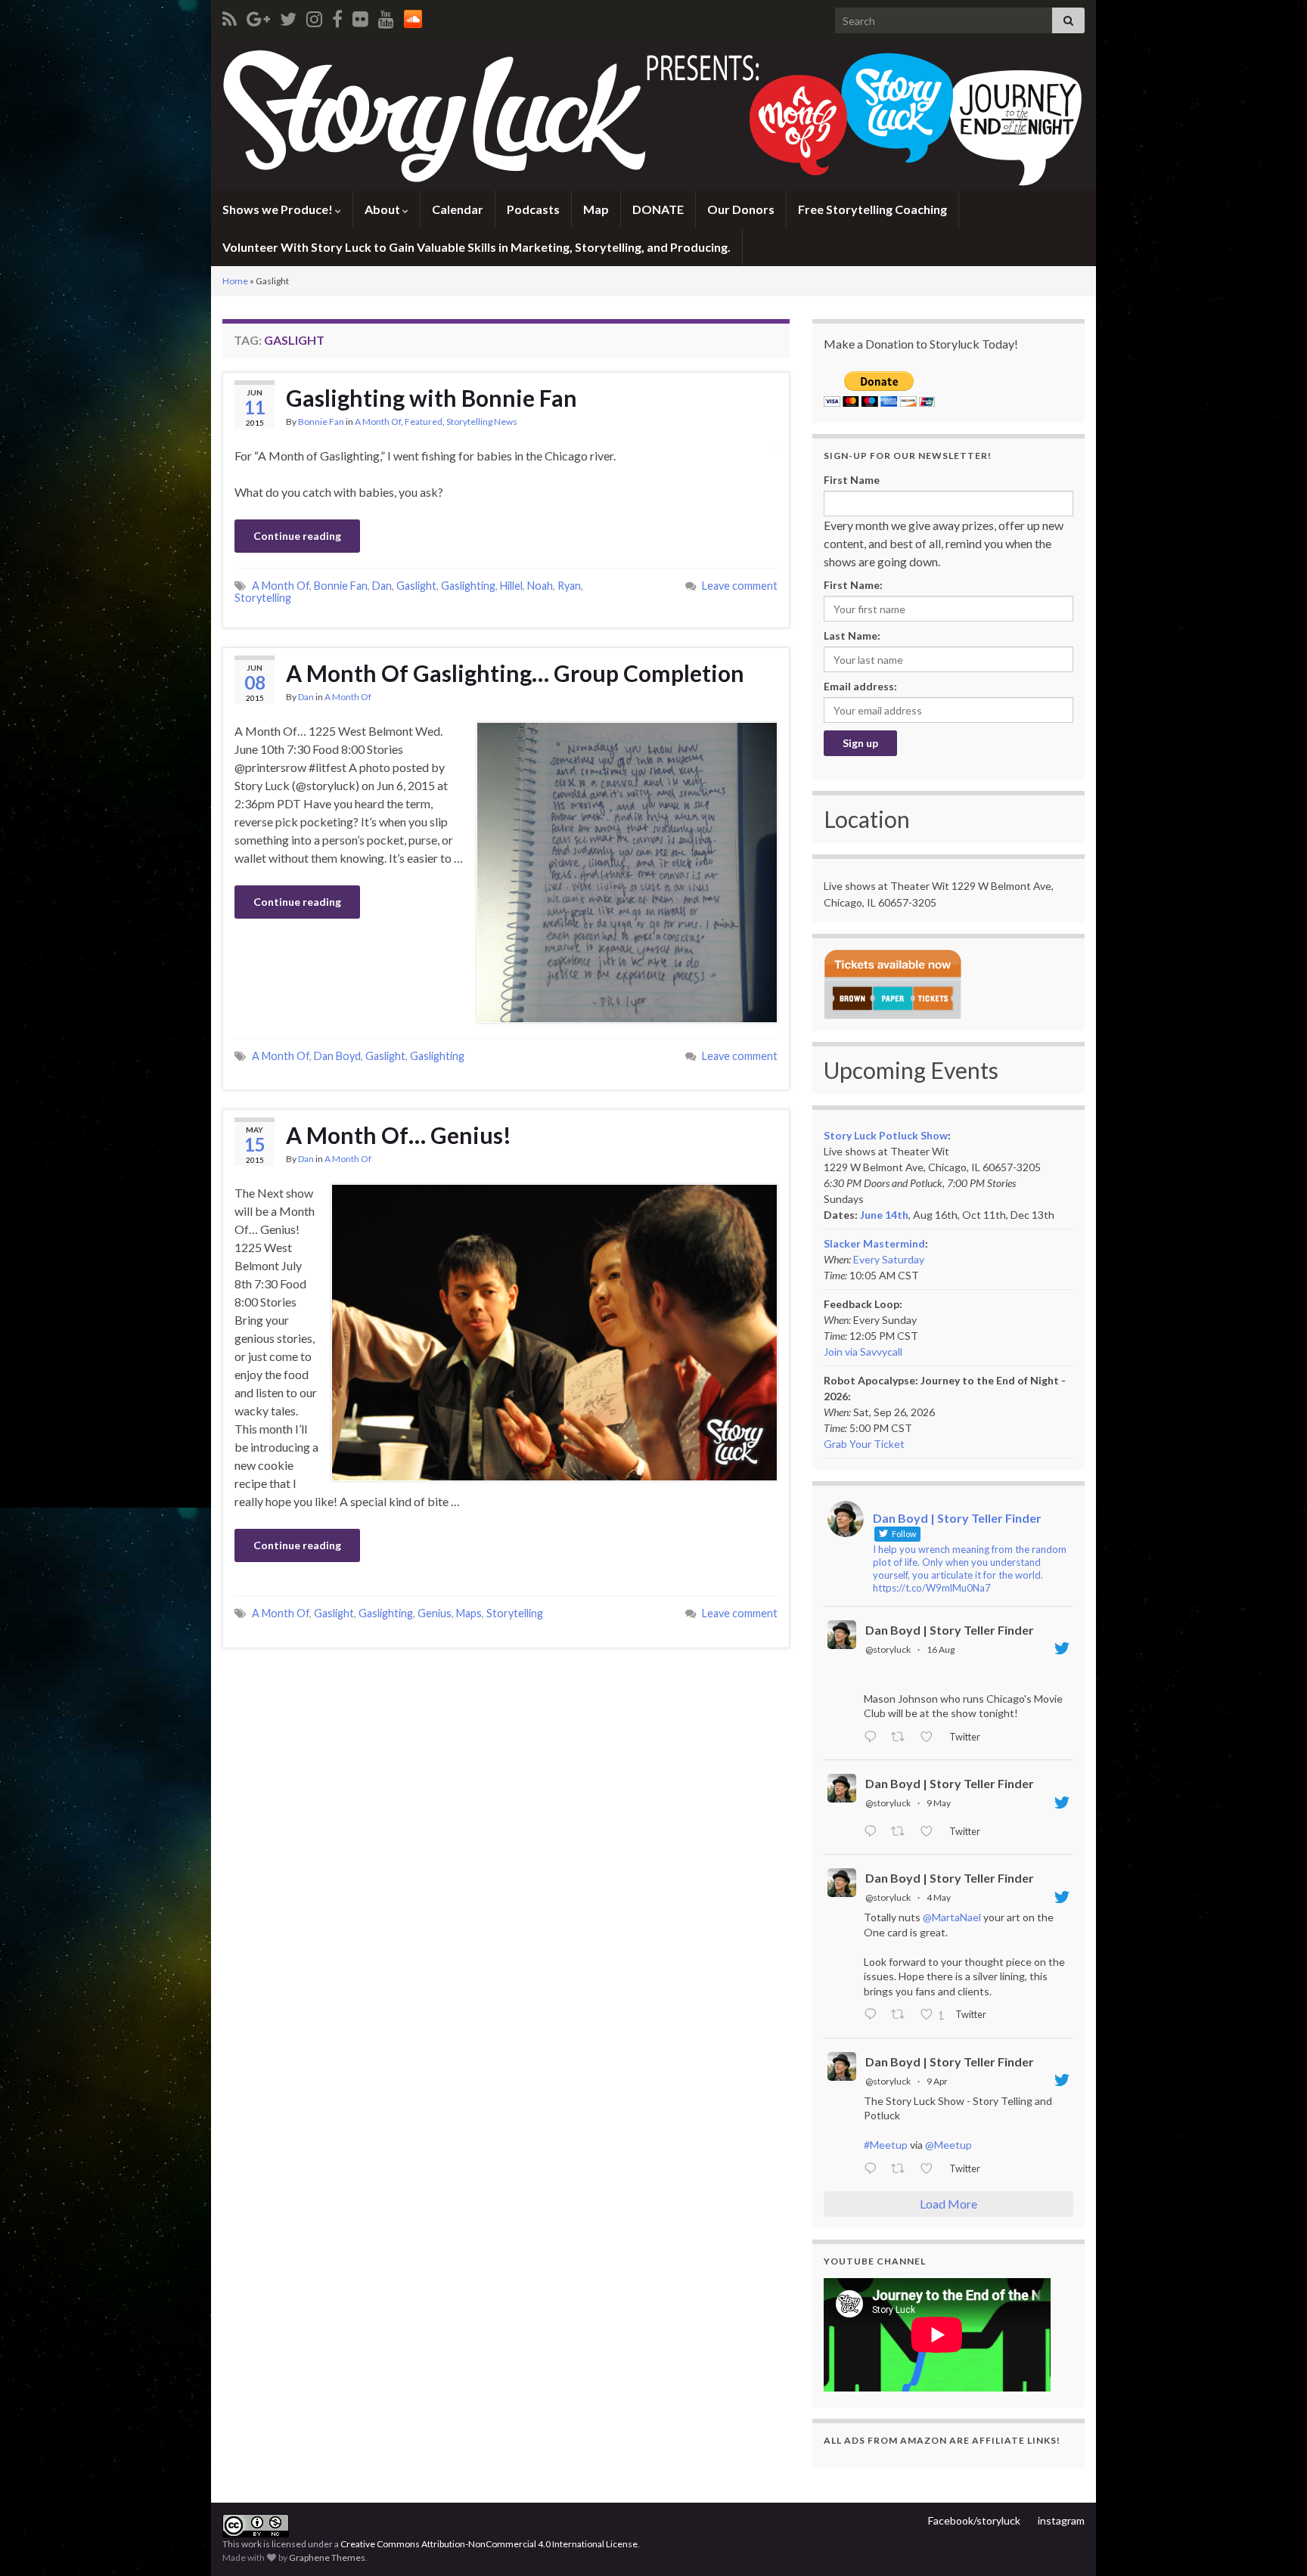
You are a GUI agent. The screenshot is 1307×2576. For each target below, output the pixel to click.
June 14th (884, 1215)
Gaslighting (468, 586)
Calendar (458, 209)
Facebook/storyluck (974, 2520)
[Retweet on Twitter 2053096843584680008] (902, 1832)
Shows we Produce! (279, 209)
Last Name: (852, 635)
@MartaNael (952, 1917)
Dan (382, 586)
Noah (540, 586)
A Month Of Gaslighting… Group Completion (515, 673)
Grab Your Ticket (864, 1444)
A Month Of (378, 422)
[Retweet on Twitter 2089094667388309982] (902, 1737)
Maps (469, 1613)
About (383, 209)
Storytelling (263, 598)
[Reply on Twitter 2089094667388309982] (874, 1737)
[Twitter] (288, 16)
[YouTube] (386, 16)
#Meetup (886, 2145)
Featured (424, 422)
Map (596, 209)
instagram (1061, 2520)
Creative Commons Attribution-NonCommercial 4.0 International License (489, 2544)
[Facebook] (337, 16)
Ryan (569, 586)
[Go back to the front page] (653, 116)
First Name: (853, 585)
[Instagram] (314, 16)
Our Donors (741, 209)
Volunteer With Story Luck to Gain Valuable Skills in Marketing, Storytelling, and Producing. (477, 247)
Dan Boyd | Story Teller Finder (950, 1630)
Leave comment (740, 586)
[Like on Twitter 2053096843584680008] (931, 1832)
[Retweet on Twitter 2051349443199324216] (902, 2016)
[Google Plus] (258, 16)
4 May (939, 1897)
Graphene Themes (327, 2557)
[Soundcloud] (413, 16)
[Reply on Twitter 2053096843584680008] (874, 1832)
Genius (435, 1613)
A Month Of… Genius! (399, 1135)
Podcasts (533, 209)
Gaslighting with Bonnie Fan (432, 398)
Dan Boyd (337, 1056)
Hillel (511, 586)
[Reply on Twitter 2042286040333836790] (874, 2169)
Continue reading (297, 536)
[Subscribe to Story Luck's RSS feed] (230, 16)
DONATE (658, 209)
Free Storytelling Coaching (872, 209)
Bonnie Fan (321, 422)
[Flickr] (360, 16)
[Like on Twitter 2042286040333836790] (931, 2169)
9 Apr (937, 2081)
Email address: (860, 686)
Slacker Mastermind (874, 1243)
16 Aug (941, 1649)
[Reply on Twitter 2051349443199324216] (874, 2016)
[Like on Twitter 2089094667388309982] (931, 1737)
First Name (852, 480)
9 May (939, 1803)
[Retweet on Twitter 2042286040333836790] (902, 2169)
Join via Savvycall (863, 1352)
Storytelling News (482, 422)
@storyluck (888, 1649)
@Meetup (948, 2145)
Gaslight (416, 586)
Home (235, 281)
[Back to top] (1273, 2542)
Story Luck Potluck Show (886, 1135)
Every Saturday (889, 1259)
